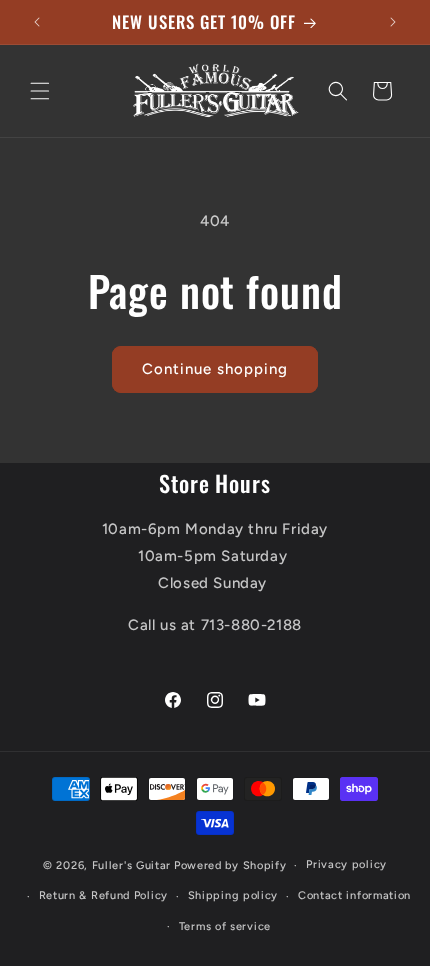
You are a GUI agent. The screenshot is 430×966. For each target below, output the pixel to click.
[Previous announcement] (37, 22)
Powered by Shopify (230, 865)
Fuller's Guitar (132, 865)
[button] (40, 91)
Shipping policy (233, 895)
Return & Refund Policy (103, 895)
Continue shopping (215, 369)
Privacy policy (346, 864)
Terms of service (225, 926)
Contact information (354, 895)
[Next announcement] (393, 22)
